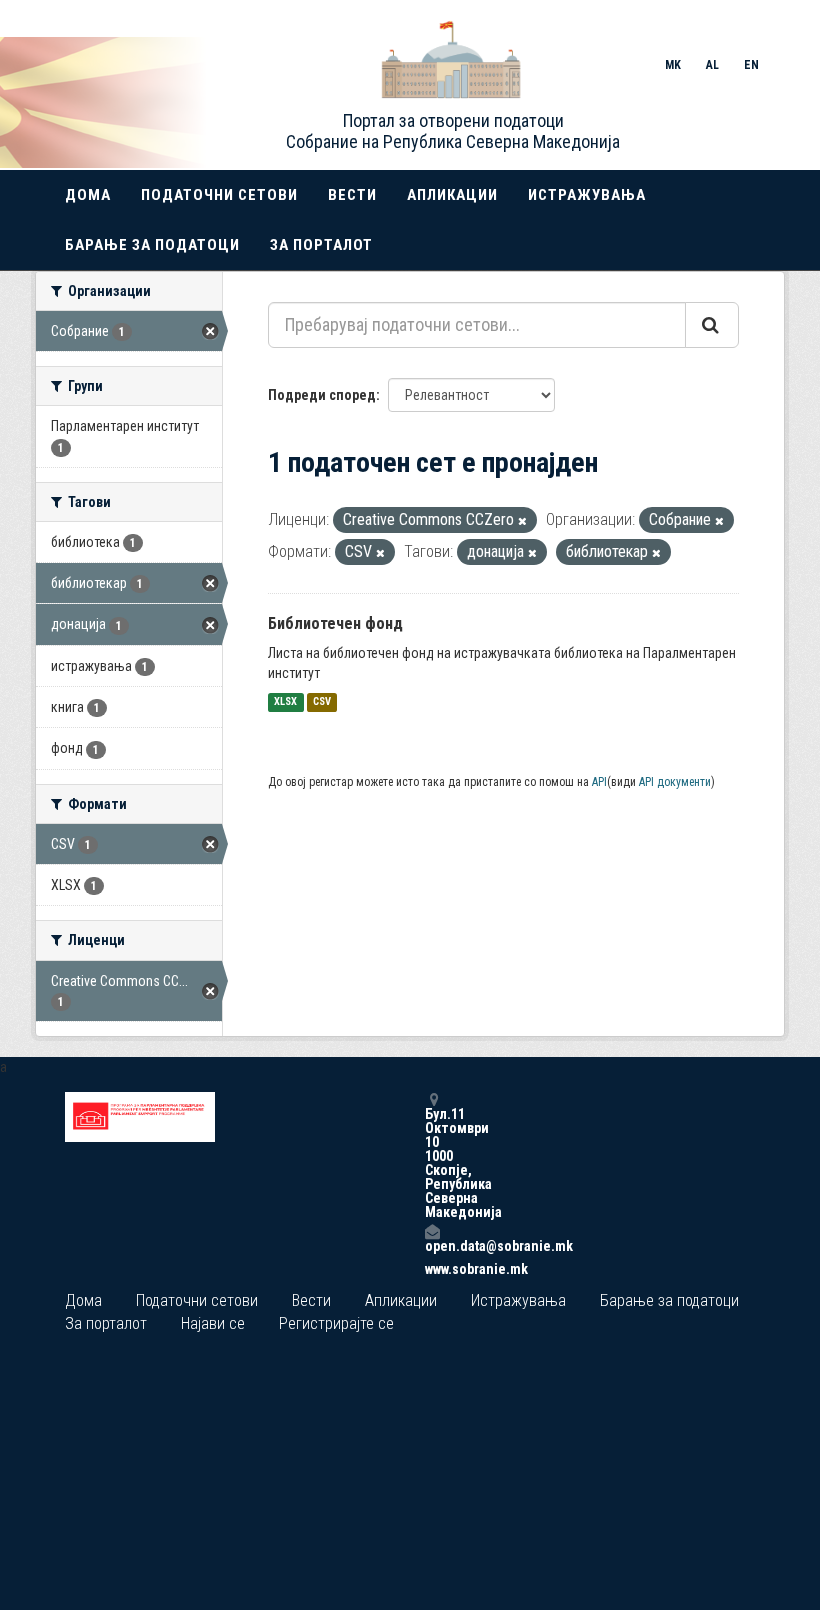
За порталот (321, 245)
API (599, 782)
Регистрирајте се (336, 1323)
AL (712, 65)
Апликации (452, 195)
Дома (88, 195)
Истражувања (587, 195)
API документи (675, 782)
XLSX (285, 702)
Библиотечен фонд (335, 623)
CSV (322, 702)
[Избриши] (522, 521)
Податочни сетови (219, 195)
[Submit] (712, 325)
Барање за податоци (152, 245)
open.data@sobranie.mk (432, 1245)
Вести (352, 195)
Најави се (213, 1323)
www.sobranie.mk (432, 1269)
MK (673, 65)
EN (751, 65)
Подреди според (322, 395)
